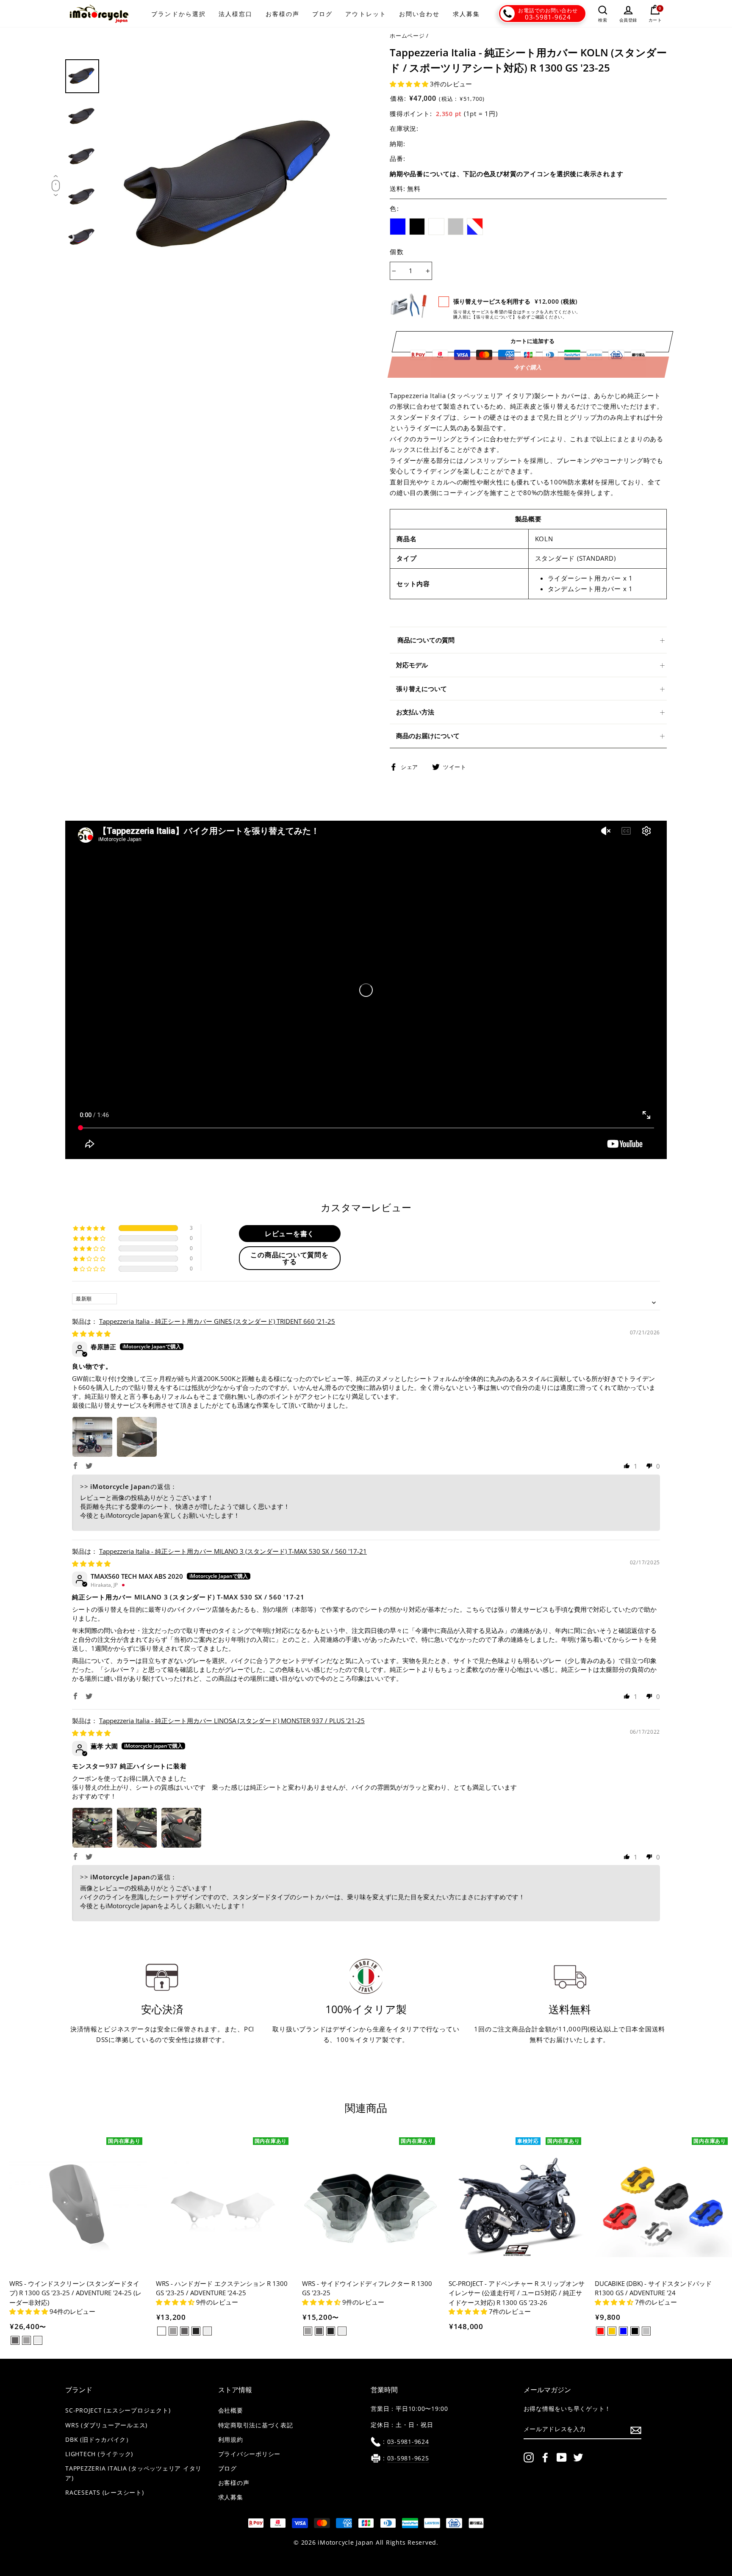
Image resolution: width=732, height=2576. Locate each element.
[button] (410, 84)
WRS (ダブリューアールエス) (106, 2425)
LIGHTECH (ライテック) (99, 2454)
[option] (233, 187)
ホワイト (436, 227)
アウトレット (366, 14)
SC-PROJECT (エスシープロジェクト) (118, 2410)
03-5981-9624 (548, 17)
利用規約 (231, 2440)
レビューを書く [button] (290, 1234)
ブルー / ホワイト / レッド (475, 227)
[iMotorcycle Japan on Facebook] (545, 2457)
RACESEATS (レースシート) (105, 2493)
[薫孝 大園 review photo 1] (92, 1828)
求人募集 (466, 14)
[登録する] (636, 2430)
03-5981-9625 (408, 2458)
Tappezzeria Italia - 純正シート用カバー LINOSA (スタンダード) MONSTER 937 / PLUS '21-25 (232, 1721)
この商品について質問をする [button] (289, 1258)
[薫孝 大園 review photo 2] (137, 1828)
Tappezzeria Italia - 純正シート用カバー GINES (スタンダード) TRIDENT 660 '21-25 (217, 1321)
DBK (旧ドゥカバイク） (99, 2440)
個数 (397, 252)
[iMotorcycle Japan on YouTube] (562, 2457)
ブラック (417, 227)
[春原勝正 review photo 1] (92, 1437)
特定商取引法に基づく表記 (256, 2425)
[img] (91, 1334)
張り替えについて (421, 689)
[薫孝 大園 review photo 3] (181, 1828)
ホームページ (407, 36)
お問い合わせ (420, 14)
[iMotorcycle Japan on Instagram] (529, 2457)
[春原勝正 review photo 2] (137, 1437)
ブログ (322, 14)
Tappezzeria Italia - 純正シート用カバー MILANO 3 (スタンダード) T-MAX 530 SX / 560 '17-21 (233, 1551)
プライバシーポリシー (250, 2454)
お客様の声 (283, 14)
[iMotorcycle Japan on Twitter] (578, 2457)
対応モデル (412, 665)
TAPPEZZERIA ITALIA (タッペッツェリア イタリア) (133, 2473)
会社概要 (231, 2410)
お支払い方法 (415, 712)
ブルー (398, 227)
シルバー (456, 227)
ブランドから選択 (179, 14)
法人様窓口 (236, 14)
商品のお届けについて (428, 736)
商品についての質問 (426, 640)
